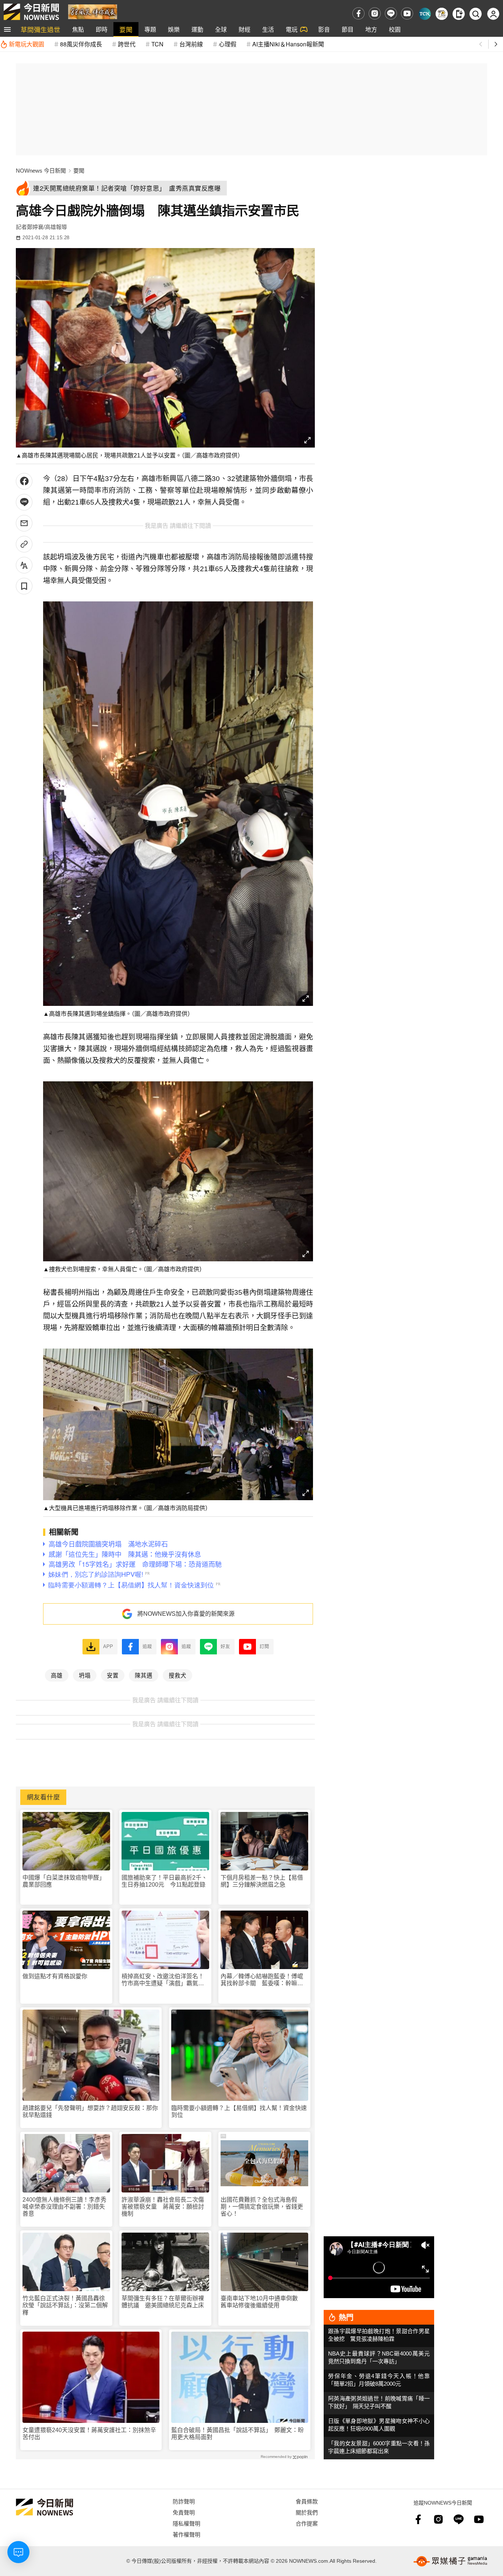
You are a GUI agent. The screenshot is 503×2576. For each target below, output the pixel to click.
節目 (348, 29)
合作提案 (307, 2523)
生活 (268, 29)
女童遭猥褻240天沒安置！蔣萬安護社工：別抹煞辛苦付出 (89, 2434)
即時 (102, 29)
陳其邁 (144, 1675)
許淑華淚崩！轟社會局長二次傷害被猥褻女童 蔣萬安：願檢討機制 (163, 2207)
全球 (221, 29)
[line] (391, 13)
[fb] (358, 13)
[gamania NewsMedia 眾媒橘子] (450, 2561)
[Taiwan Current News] (425, 14)
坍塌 (85, 1675)
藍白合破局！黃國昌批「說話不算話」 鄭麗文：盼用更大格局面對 (238, 2434)
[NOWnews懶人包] (442, 14)
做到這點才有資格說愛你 (55, 1976)
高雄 (57, 1675)
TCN (157, 44)
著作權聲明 (187, 2534)
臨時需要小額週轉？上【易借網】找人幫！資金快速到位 (239, 2112)
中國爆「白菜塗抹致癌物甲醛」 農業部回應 (65, 1881)
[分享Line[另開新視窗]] (24, 502)
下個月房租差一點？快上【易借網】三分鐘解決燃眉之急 (262, 1881)
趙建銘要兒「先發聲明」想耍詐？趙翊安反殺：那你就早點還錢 (90, 2112)
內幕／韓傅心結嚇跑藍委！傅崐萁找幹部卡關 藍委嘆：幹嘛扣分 (262, 1980)
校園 (395, 29)
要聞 (126, 29)
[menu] (7, 29)
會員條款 (307, 2501)
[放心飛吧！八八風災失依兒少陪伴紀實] (93, 11)
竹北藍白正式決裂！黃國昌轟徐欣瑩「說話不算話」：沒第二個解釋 (65, 2305)
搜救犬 (177, 1675)
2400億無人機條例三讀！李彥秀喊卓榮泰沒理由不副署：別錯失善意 (64, 2207)
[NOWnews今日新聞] (31, 12)
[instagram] (375, 13)
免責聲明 (184, 2512)
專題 (150, 29)
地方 (371, 29)
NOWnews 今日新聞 (41, 171)
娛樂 (174, 29)
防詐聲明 (184, 2501)
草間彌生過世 (41, 29)
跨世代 (127, 44)
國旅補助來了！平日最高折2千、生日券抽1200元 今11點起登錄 (164, 1881)
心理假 (228, 44)
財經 (245, 29)
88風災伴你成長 (81, 44)
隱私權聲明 (187, 2523)
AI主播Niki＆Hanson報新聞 (288, 44)
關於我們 (307, 2512)
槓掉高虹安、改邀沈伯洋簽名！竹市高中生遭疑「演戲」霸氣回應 (163, 1980)
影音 (324, 29)
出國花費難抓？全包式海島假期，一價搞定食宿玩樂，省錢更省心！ (262, 2207)
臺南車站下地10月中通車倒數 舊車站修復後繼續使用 (262, 2302)
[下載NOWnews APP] (459, 14)
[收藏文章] (24, 586)
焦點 (78, 29)
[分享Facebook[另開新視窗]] (24, 481)
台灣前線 (191, 44)
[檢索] (476, 14)
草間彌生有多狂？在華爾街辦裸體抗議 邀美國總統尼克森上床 (163, 2302)
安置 (113, 1675)
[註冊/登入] (493, 14)
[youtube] (407, 13)
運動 (197, 29)
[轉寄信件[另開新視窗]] (24, 523)
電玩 (292, 29)
